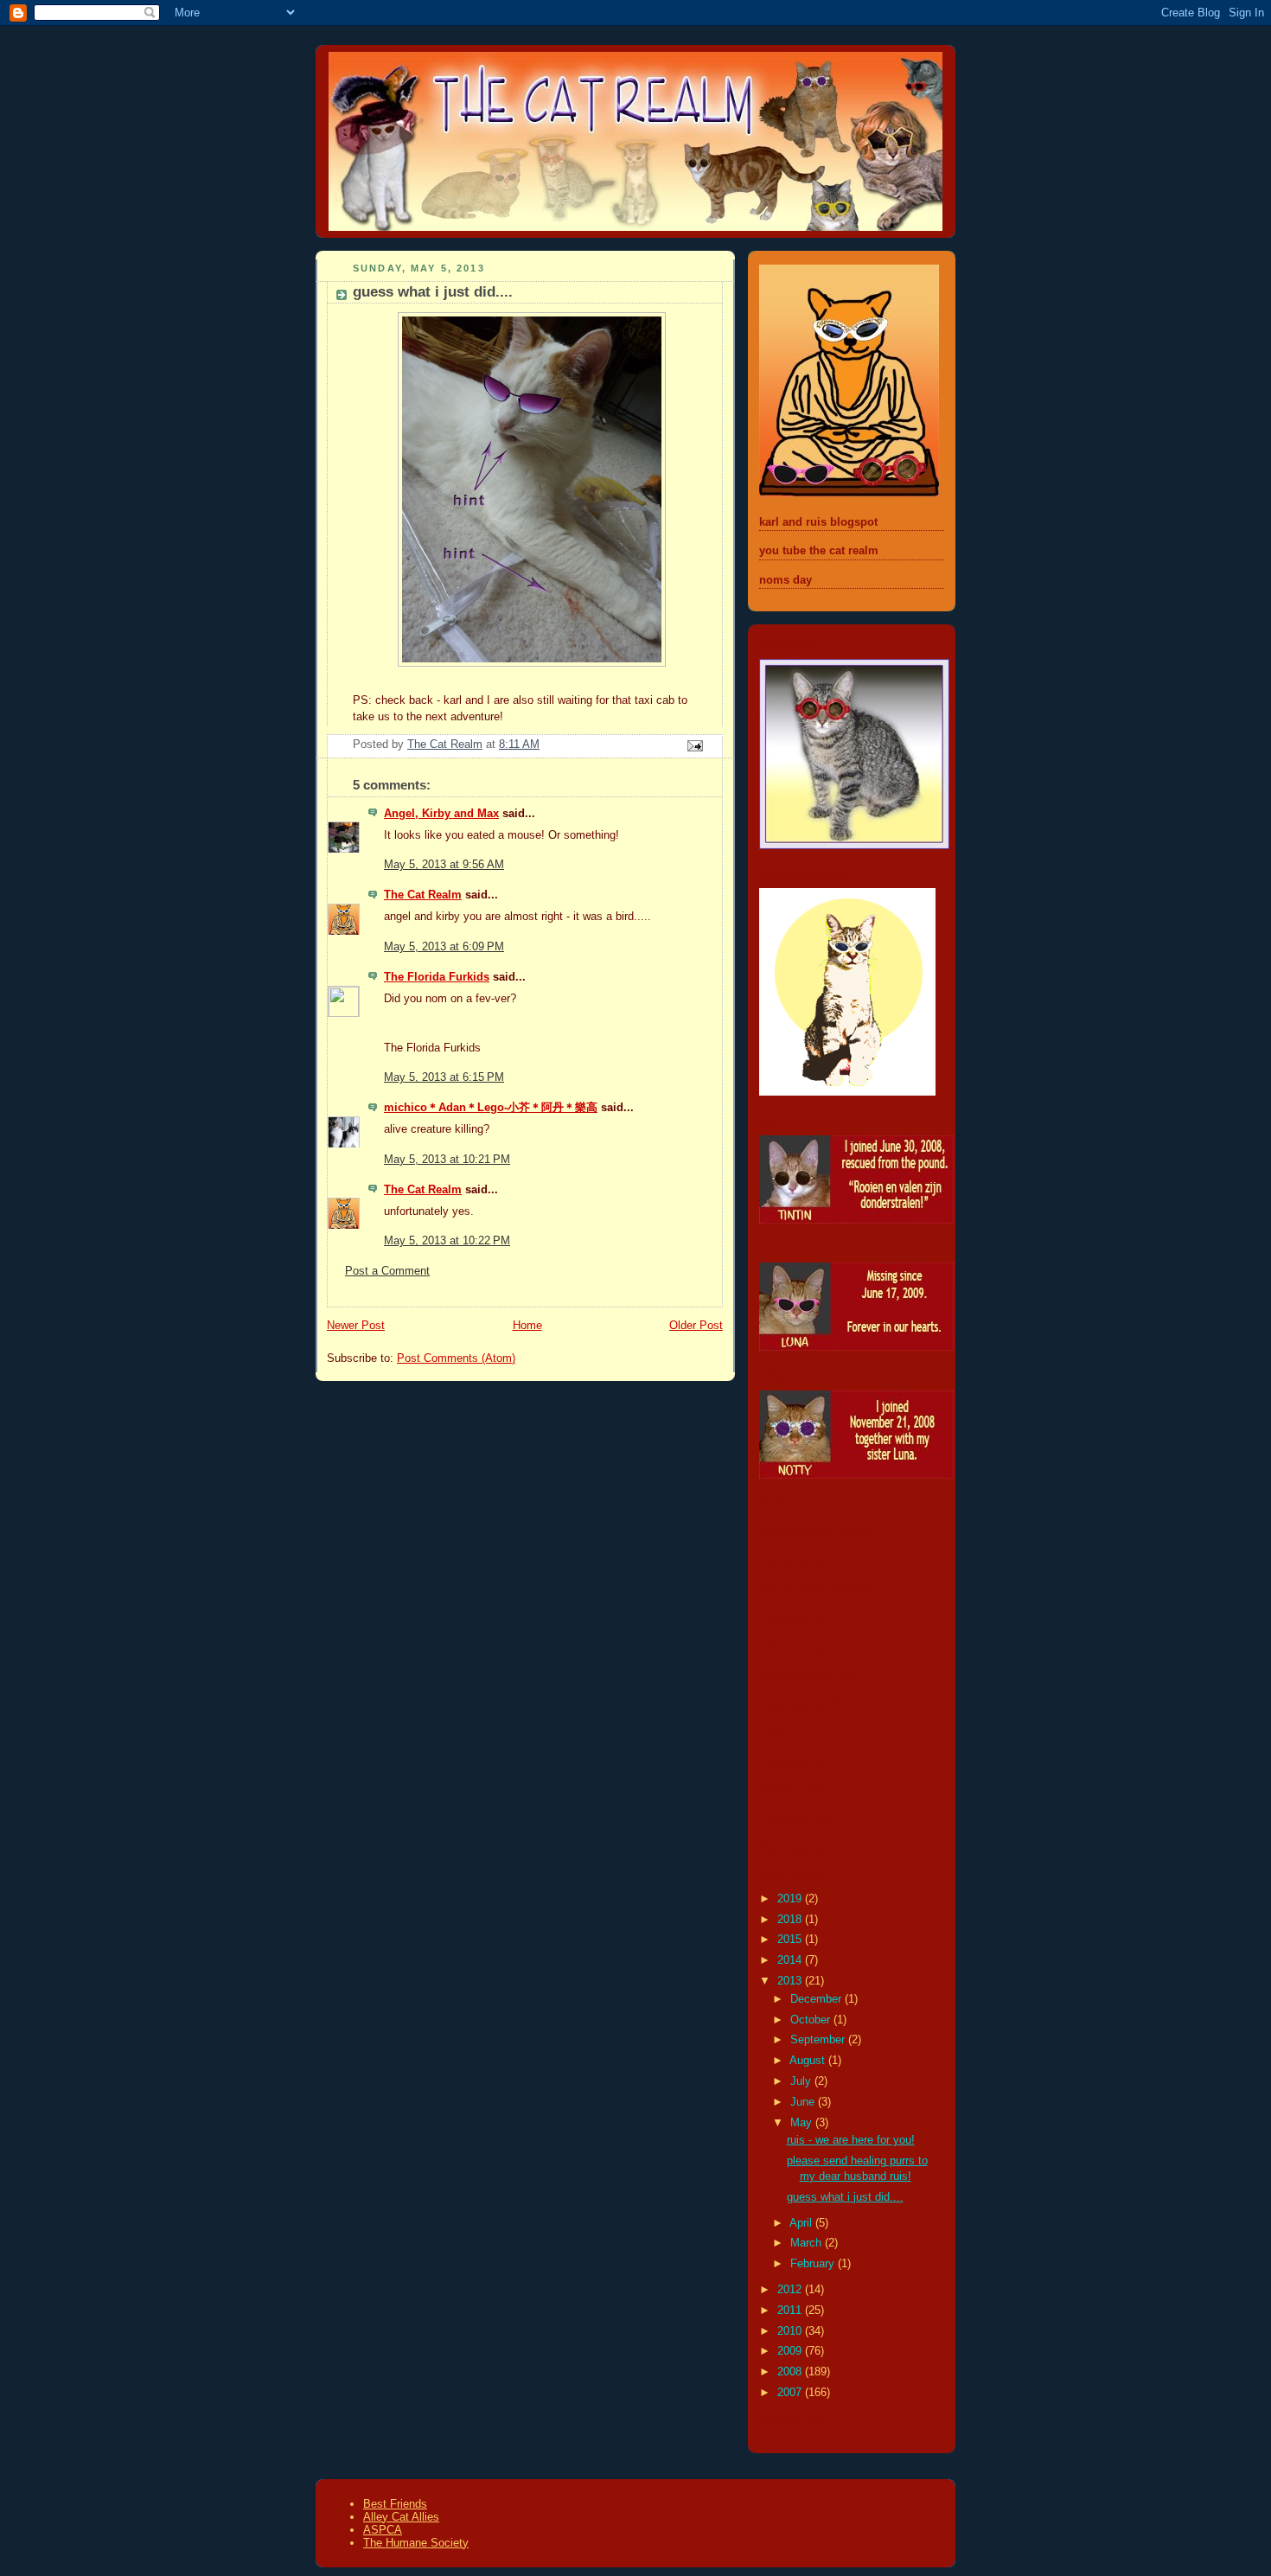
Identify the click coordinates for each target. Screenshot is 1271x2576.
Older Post (696, 1326)
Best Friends (395, 2504)
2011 (791, 2311)
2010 (791, 2331)
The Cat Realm (423, 895)
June (804, 2102)
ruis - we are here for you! (851, 2140)
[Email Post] (694, 745)
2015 (791, 1940)
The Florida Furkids (437, 977)
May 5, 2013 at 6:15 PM (444, 1077)
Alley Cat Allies (401, 2517)
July (802, 2081)
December (818, 1999)
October (812, 2020)
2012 (791, 2290)
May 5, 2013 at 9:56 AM (444, 865)
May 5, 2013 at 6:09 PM (444, 947)
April (802, 2223)
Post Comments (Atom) (456, 1358)
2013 (791, 1981)
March (808, 2243)
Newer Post (356, 1326)
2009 (791, 2351)
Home (527, 1326)
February (814, 2264)
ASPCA (383, 2530)
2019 (791, 1899)
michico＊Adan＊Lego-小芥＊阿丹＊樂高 (491, 1108)
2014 (791, 1960)
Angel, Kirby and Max (441, 814)
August (809, 2061)
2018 (791, 1920)
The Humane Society (416, 2543)
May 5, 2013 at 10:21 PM (447, 1160)
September (819, 2040)
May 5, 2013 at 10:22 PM (447, 1241)
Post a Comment (387, 1271)
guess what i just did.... (845, 2197)
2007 (791, 2393)
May (803, 2123)
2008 (791, 2372)
